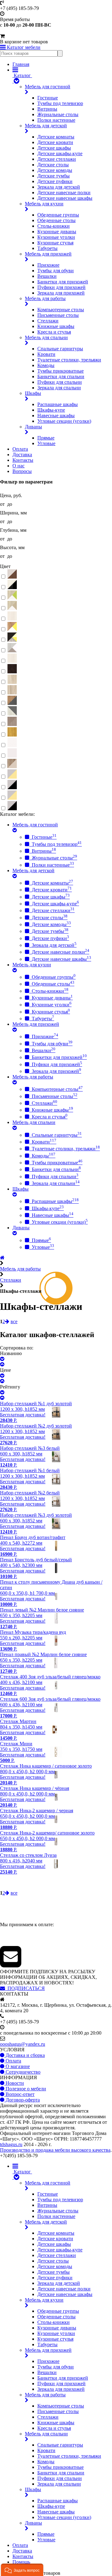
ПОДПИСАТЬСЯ (25, 1988)
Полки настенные (56, 120)
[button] (22, 2570)
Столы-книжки (54, 226)
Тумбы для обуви (56, 271)
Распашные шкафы (58, 404)
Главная (21, 64)
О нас (19, 466)
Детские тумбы (54, 176)
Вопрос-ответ (19, 2094)
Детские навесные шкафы (65, 198)
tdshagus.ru (11, 2144)
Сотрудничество (22, 2072)
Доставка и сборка (25, 2055)
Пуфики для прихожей (61, 287)
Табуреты (47, 248)
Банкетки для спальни (61, 376)
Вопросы (22, 471)
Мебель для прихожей (48, 254)
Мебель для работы (45, 298)
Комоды (46, 365)
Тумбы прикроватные (61, 371)
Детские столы (53, 165)
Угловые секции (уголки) (64, 421)
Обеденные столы (56, 220)
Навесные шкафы (56, 415)
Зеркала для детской (59, 187)
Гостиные (48, 98)
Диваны (33, 427)
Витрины (47, 109)
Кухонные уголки (56, 237)
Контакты (23, 460)
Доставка (22, 455)
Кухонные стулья (55, 243)
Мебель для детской (46, 126)
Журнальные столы (58, 114)
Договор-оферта (22, 2100)
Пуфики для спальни (60, 382)
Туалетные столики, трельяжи (69, 360)
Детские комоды (55, 170)
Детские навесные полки (64, 192)
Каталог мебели (23, 47)
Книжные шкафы (56, 326)
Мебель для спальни (46, 337)
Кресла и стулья (54, 332)
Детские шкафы (54, 148)
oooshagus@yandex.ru (23, 2044)
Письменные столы (58, 315)
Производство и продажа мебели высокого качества (55, 2150)
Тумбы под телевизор (60, 103)
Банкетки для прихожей (63, 282)
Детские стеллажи (57, 159)
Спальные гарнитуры (60, 349)
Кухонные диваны (57, 232)
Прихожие (48, 265)
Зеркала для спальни (59, 388)
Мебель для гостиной (48, 87)
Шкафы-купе (51, 410)
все (14, 1321)
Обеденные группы (58, 215)
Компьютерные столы (61, 310)
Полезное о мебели (25, 2089)
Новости (14, 2083)
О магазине (17, 2066)
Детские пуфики (55, 181)
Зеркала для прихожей (61, 293)
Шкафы (33, 393)
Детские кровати (55, 142)
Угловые (46, 443)
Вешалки (47, 276)
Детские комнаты (56, 137)
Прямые (46, 438)
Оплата (20, 449)
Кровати (46, 354)
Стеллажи (48, 321)
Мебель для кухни (44, 204)
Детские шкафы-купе (60, 153)
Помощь (21, 2562)
